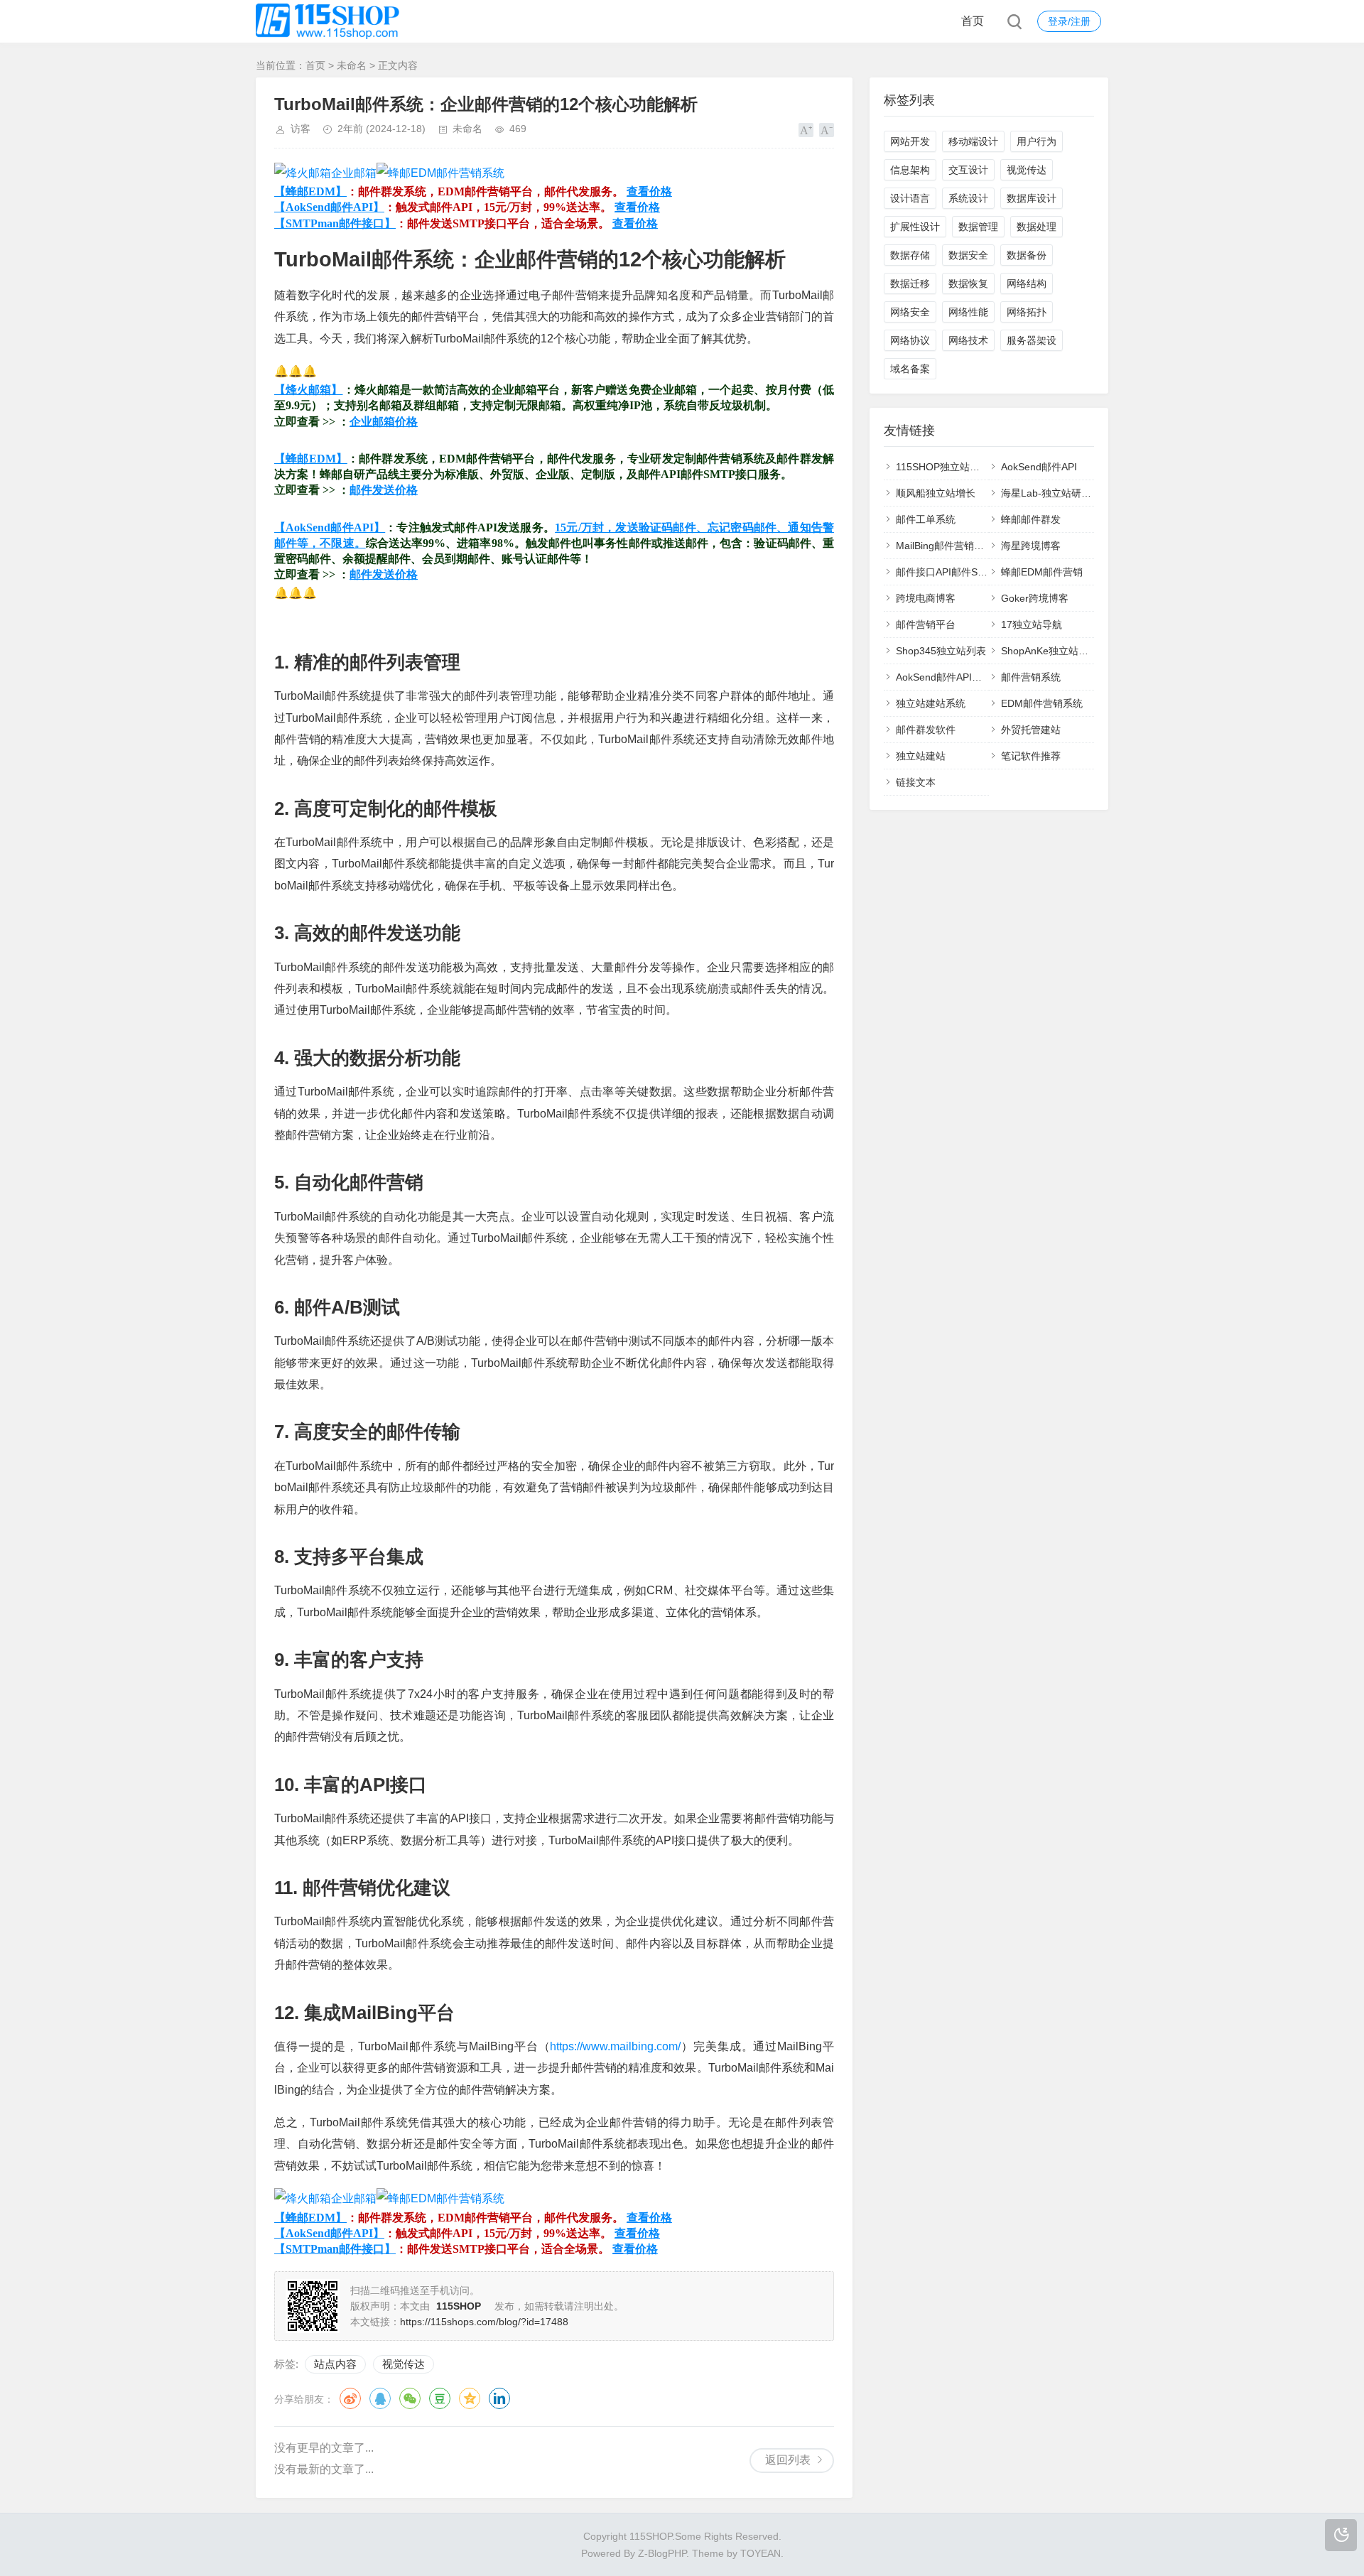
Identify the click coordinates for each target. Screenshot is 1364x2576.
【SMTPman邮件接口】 (335, 223)
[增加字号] (806, 130)
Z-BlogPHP (662, 2553)
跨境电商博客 (926, 598)
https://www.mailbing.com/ (615, 2046)
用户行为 (1036, 141)
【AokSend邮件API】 (329, 207)
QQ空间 (470, 2398)
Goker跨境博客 (1035, 598)
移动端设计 (973, 141)
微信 (410, 2398)
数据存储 (910, 255)
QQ (380, 2398)
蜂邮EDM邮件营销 (1042, 572)
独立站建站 (921, 756)
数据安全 (968, 255)
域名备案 (910, 369)
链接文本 (916, 782)
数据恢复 (968, 283)
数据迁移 (910, 283)
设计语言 (910, 198)
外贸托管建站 (1031, 730)
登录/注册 (1069, 21)
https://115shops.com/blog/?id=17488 (484, 2322)
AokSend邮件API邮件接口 (954, 677)
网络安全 (910, 312)
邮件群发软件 (926, 730)
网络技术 (968, 340)
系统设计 (968, 198)
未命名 (352, 65)
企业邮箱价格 (384, 422)
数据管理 (978, 227)
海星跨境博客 (1031, 546)
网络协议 (910, 340)
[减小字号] (827, 130)
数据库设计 (1032, 198)
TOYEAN (761, 2553)
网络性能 (968, 312)
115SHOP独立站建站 (943, 467)
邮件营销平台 (926, 624)
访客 (301, 129)
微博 (350, 2398)
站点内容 (335, 2364)
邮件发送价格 (384, 490)
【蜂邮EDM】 (310, 191)
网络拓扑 (1027, 312)
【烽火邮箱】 (309, 390)
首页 (973, 21)
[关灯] (1341, 2535)
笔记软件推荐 (1031, 756)
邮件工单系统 (926, 519)
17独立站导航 (1032, 624)
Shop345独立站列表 (941, 651)
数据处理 (1036, 227)
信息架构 (910, 170)
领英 (499, 2398)
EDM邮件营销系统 (1042, 703)
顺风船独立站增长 (936, 493)
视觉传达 (404, 2364)
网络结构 (1027, 283)
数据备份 (1027, 255)
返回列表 (788, 2460)
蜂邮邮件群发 (1031, 519)
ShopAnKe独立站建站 (1050, 651)
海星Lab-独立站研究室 (1051, 493)
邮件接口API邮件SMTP (947, 572)
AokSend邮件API (1039, 467)
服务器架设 (1032, 340)
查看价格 (649, 191)
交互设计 (968, 170)
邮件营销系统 (1031, 677)
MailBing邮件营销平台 (945, 546)
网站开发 (910, 141)
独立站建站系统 (931, 703)
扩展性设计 (915, 227)
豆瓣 (440, 2398)
